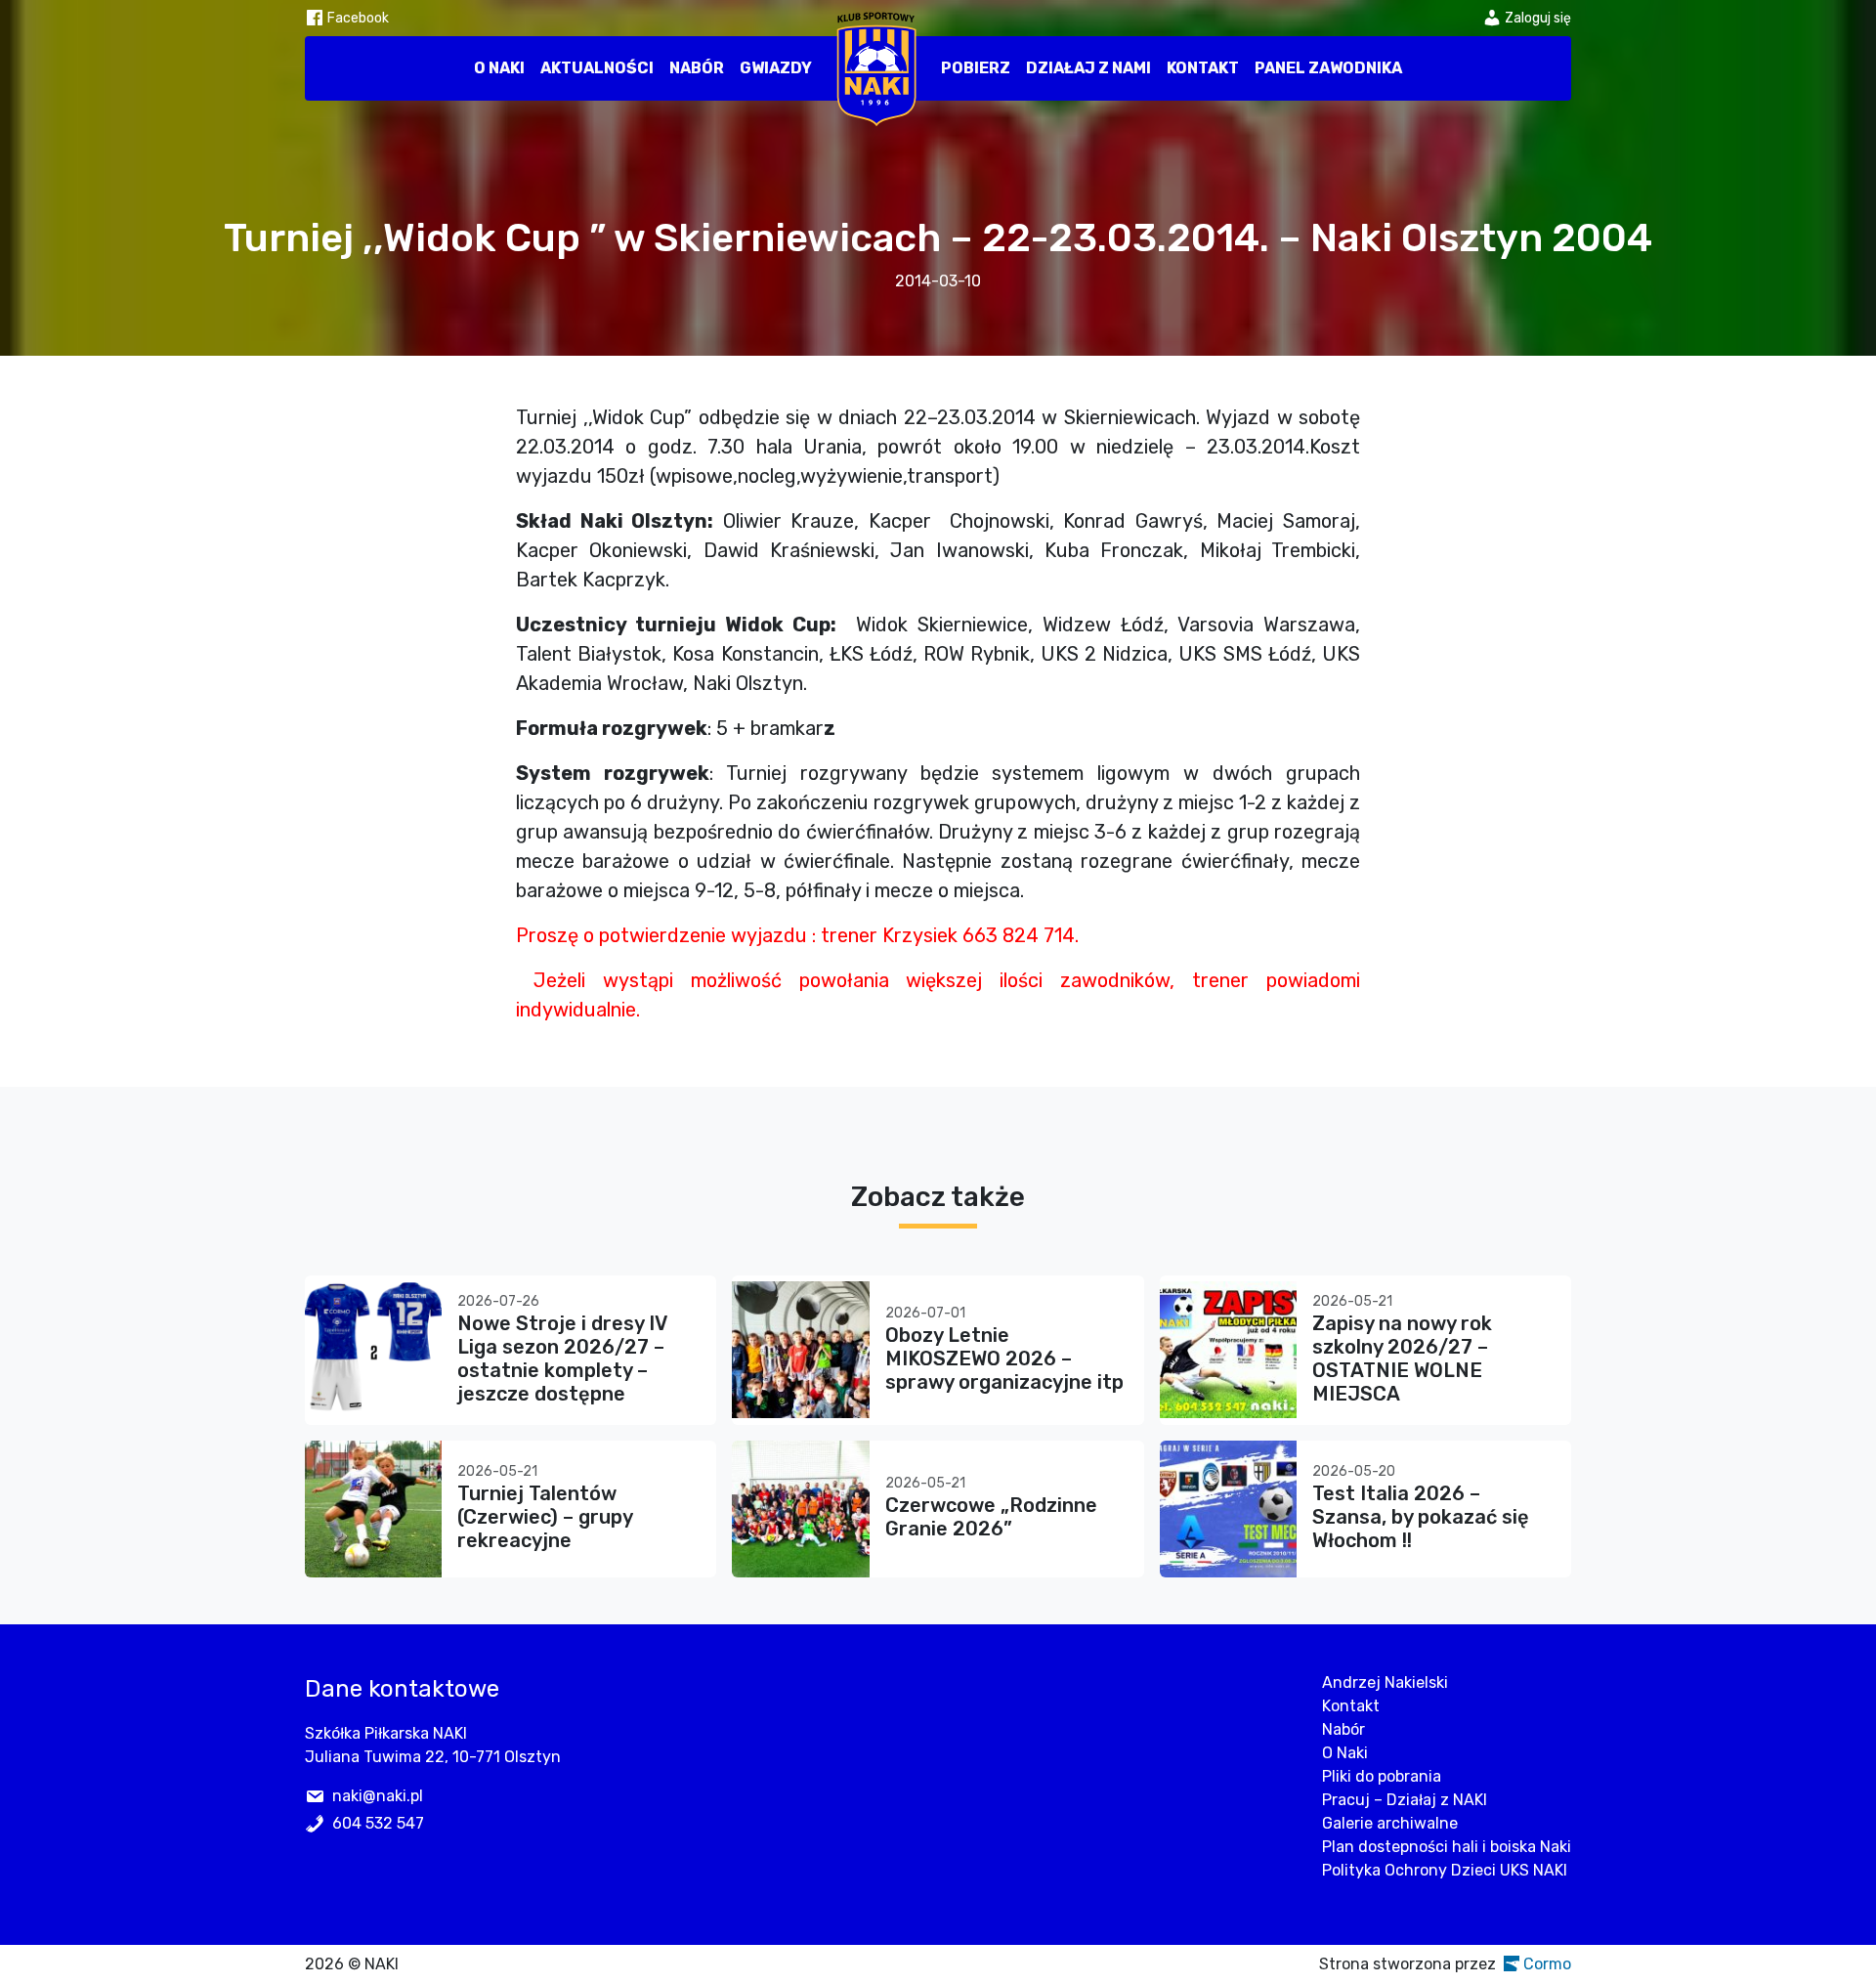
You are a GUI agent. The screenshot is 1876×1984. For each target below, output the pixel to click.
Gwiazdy (776, 68)
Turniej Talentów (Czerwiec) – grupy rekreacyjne (545, 1517)
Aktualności (597, 68)
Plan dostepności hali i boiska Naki (1447, 1847)
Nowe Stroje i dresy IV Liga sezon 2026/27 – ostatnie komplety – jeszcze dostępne (562, 1359)
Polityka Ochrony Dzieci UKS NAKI (1445, 1870)
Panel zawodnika (1328, 68)
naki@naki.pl (378, 1796)
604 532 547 (378, 1823)
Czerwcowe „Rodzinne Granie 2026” (991, 1517)
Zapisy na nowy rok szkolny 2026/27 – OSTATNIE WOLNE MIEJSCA (1402, 1359)
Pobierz (976, 68)
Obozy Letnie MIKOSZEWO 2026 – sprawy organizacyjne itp (1004, 1359)
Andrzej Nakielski (1385, 1682)
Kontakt (1203, 68)
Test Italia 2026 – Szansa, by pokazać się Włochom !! (1421, 1517)
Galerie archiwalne (1390, 1823)
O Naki (499, 68)
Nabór (697, 68)
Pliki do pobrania (1382, 1776)
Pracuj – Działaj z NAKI (1405, 1800)
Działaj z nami (1088, 68)
